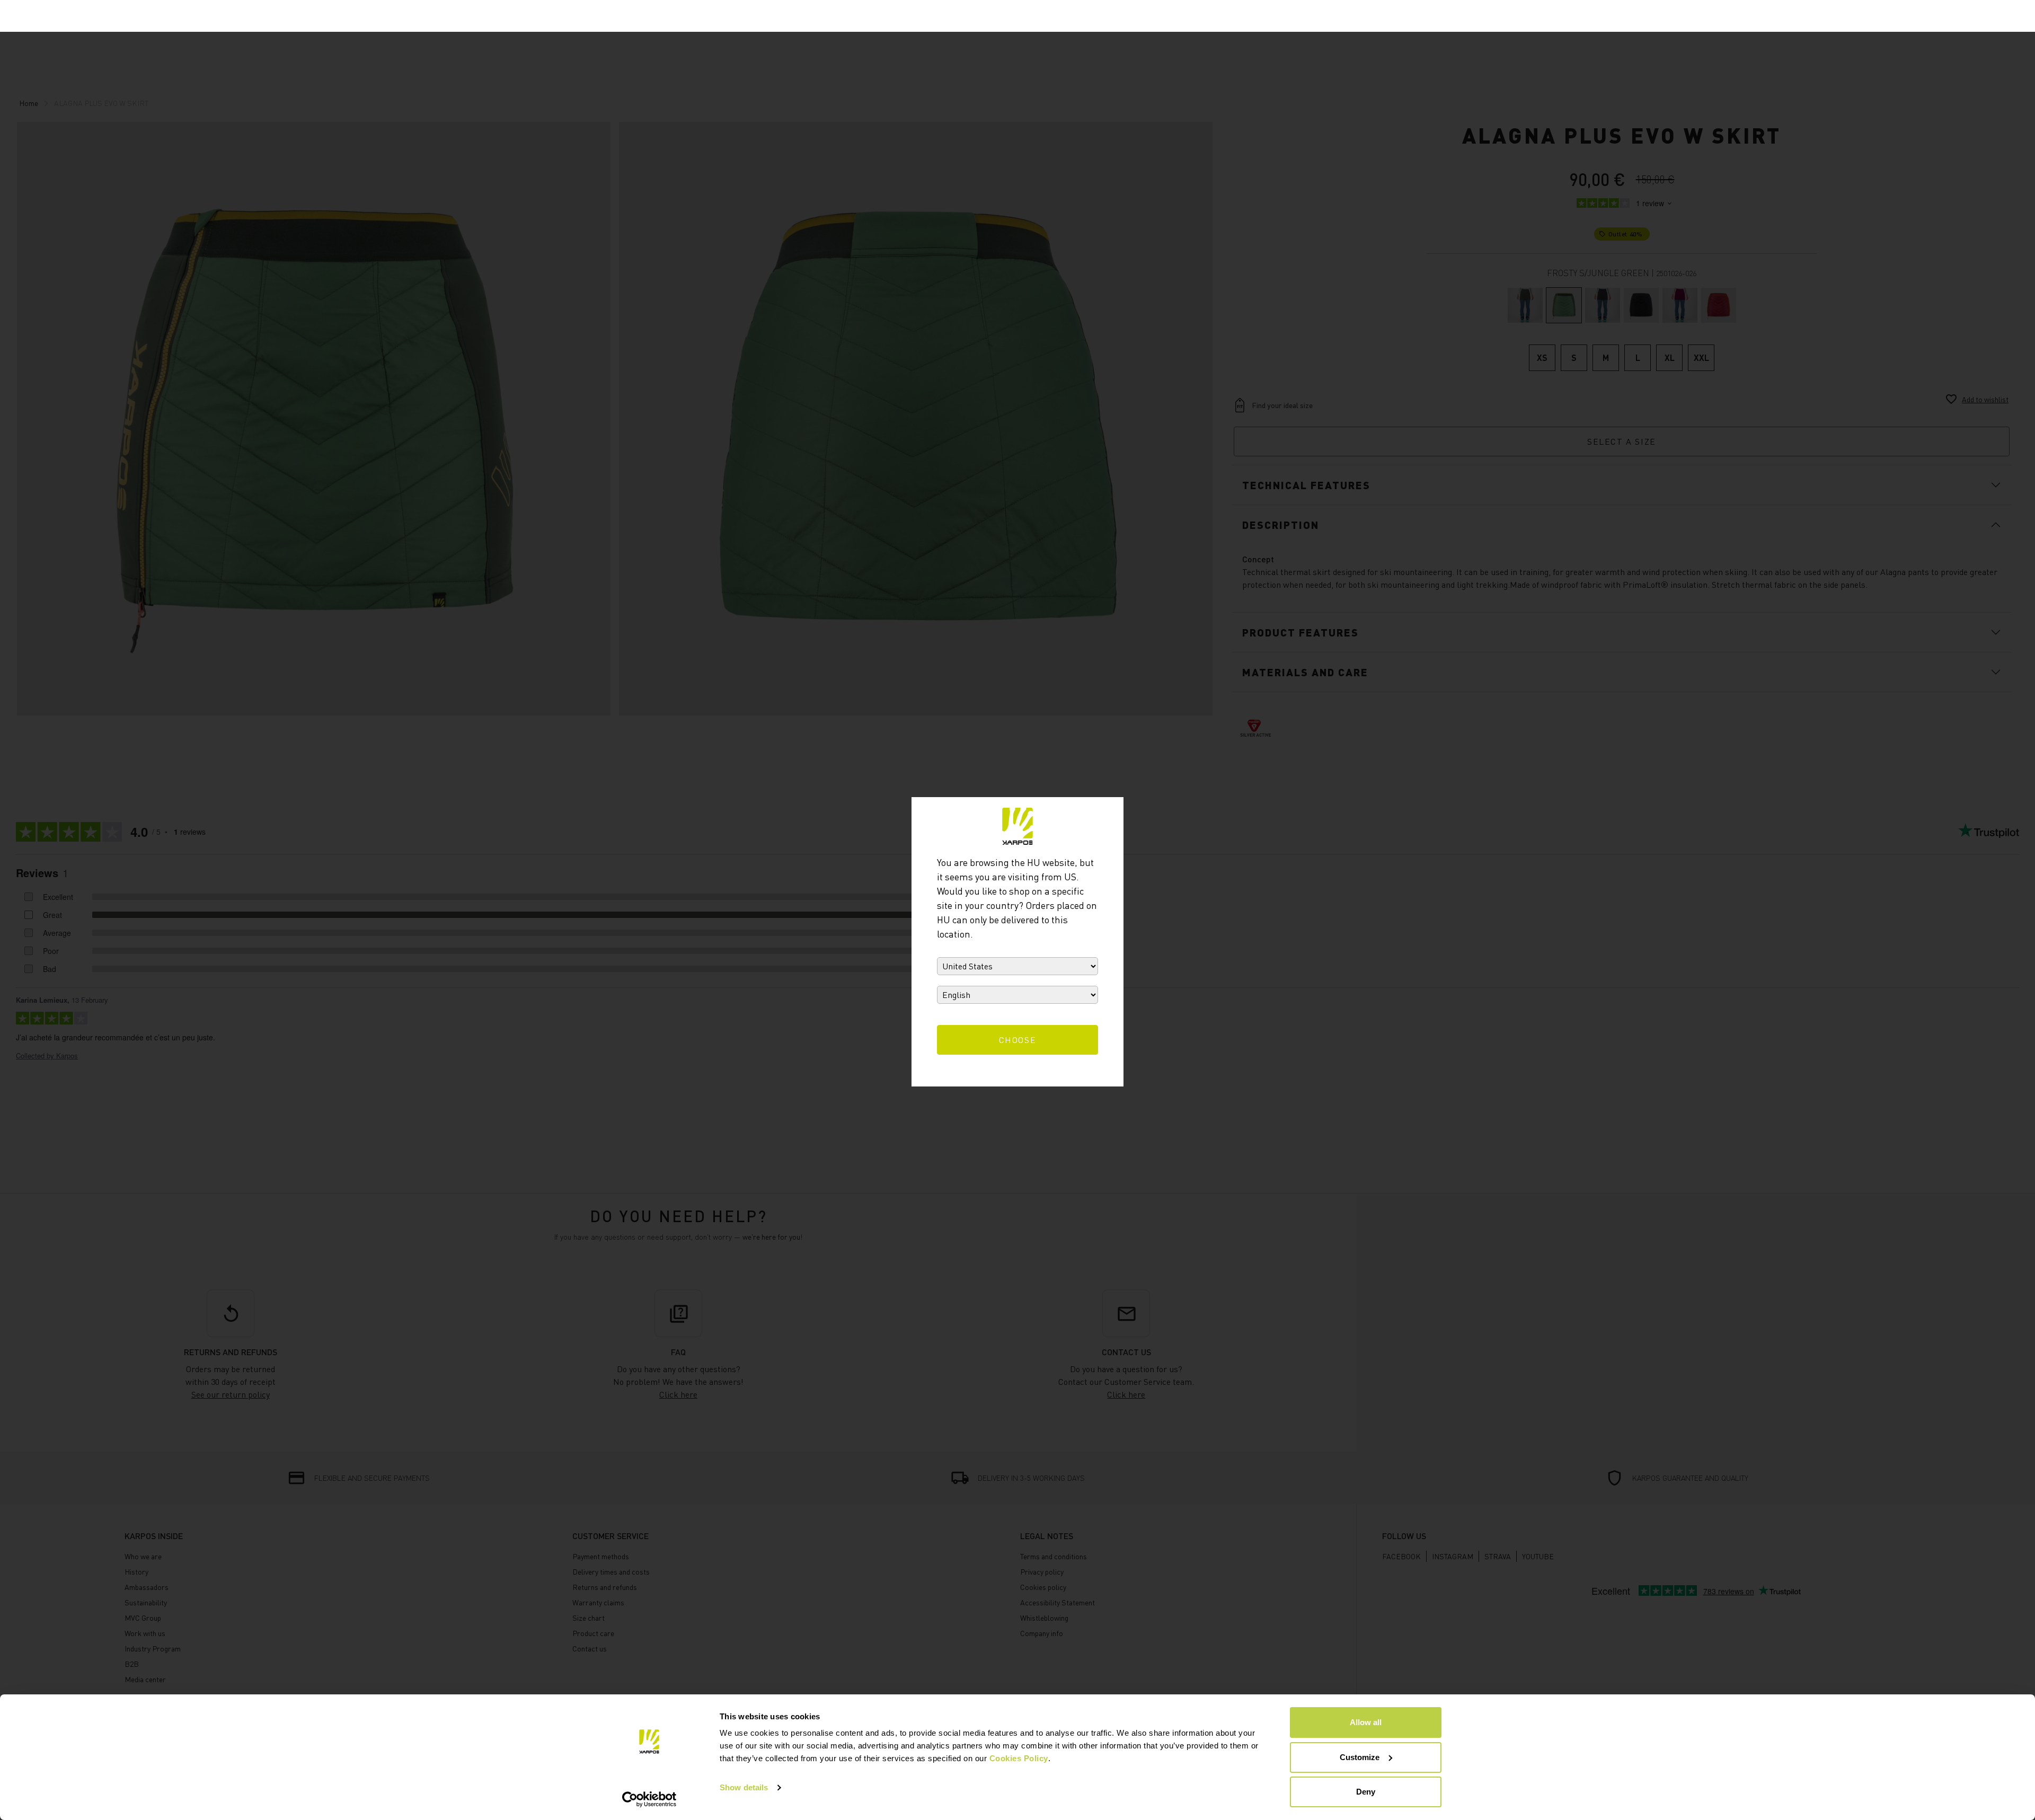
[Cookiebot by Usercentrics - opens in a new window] (649, 1799)
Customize (1360, 1757)
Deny (1366, 1792)
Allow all (1366, 1722)
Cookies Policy (1019, 1758)
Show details (744, 1787)
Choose (1018, 1040)
